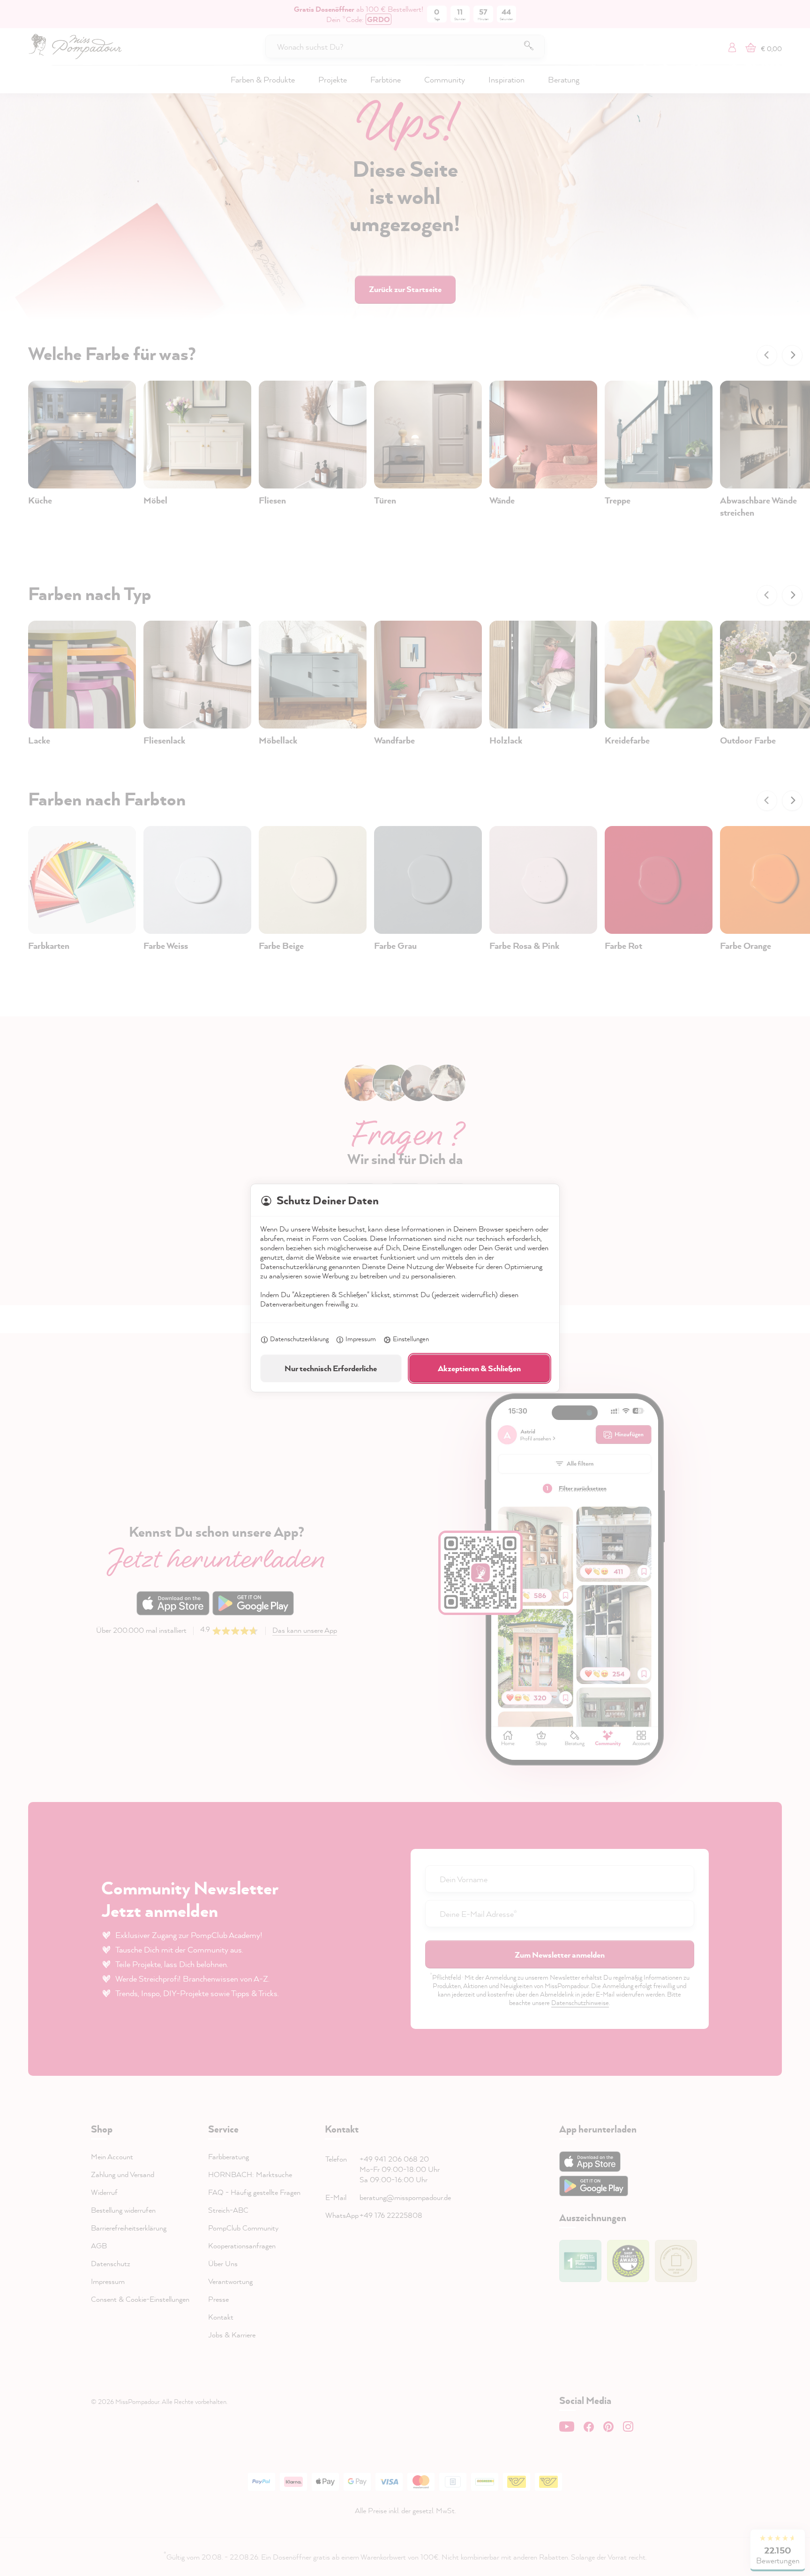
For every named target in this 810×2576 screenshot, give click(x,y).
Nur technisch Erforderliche (331, 1368)
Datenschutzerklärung (299, 1339)
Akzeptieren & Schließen (479, 1368)
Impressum (361, 1339)
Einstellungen (411, 1339)
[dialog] (405, 1288)
